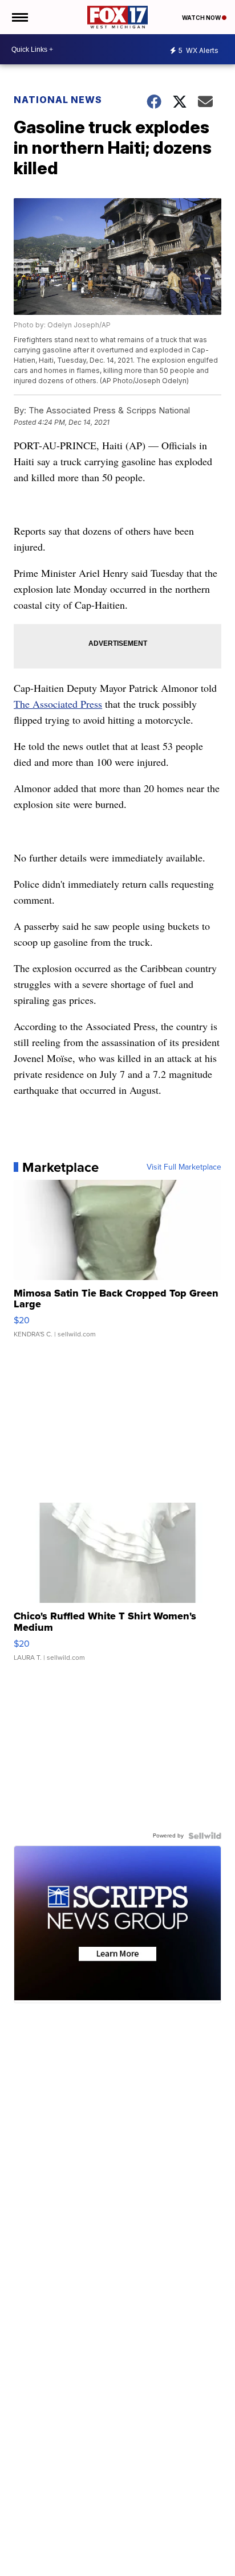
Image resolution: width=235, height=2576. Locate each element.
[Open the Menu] (19, 17)
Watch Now (202, 18)
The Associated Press (58, 704)
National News (58, 100)
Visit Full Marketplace (184, 1167)
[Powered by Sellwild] (205, 1836)
